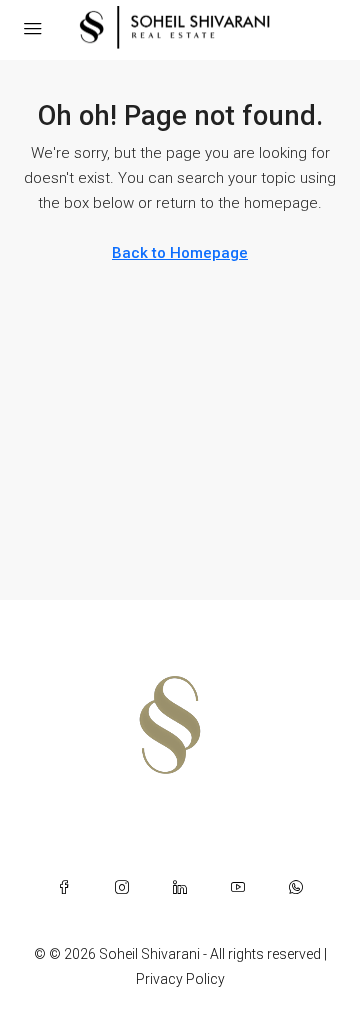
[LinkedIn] (180, 887)
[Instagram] (122, 887)
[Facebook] (64, 887)
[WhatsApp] (296, 887)
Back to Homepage (180, 253)
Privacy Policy (180, 979)
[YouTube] (238, 887)
